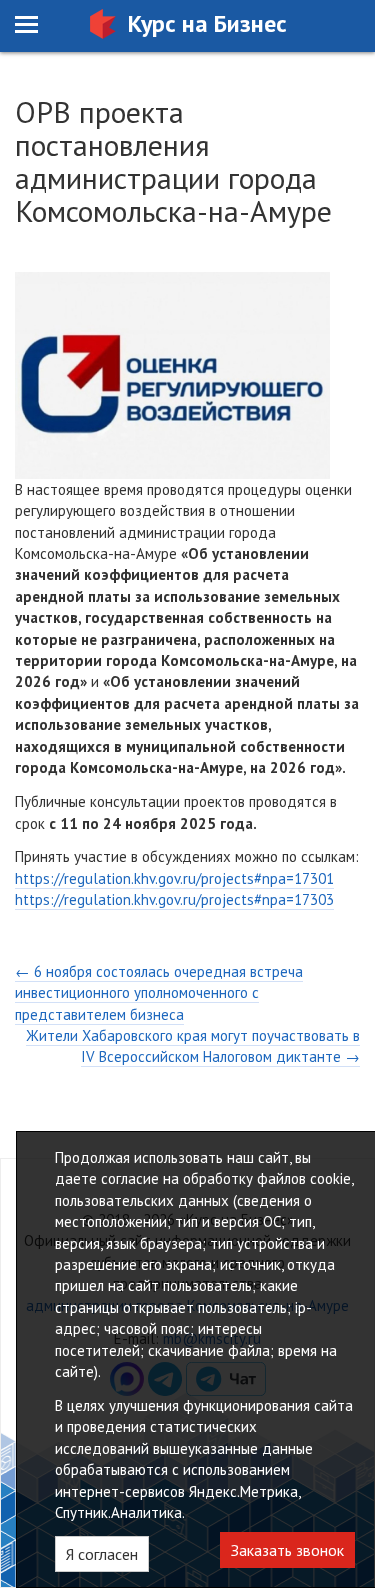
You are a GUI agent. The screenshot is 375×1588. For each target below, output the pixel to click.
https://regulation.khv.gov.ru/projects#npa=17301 (174, 878)
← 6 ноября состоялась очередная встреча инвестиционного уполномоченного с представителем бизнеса (159, 993)
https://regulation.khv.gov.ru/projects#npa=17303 (174, 899)
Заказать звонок (287, 1550)
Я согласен (102, 1554)
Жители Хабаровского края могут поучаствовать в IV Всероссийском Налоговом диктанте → (193, 1046)
